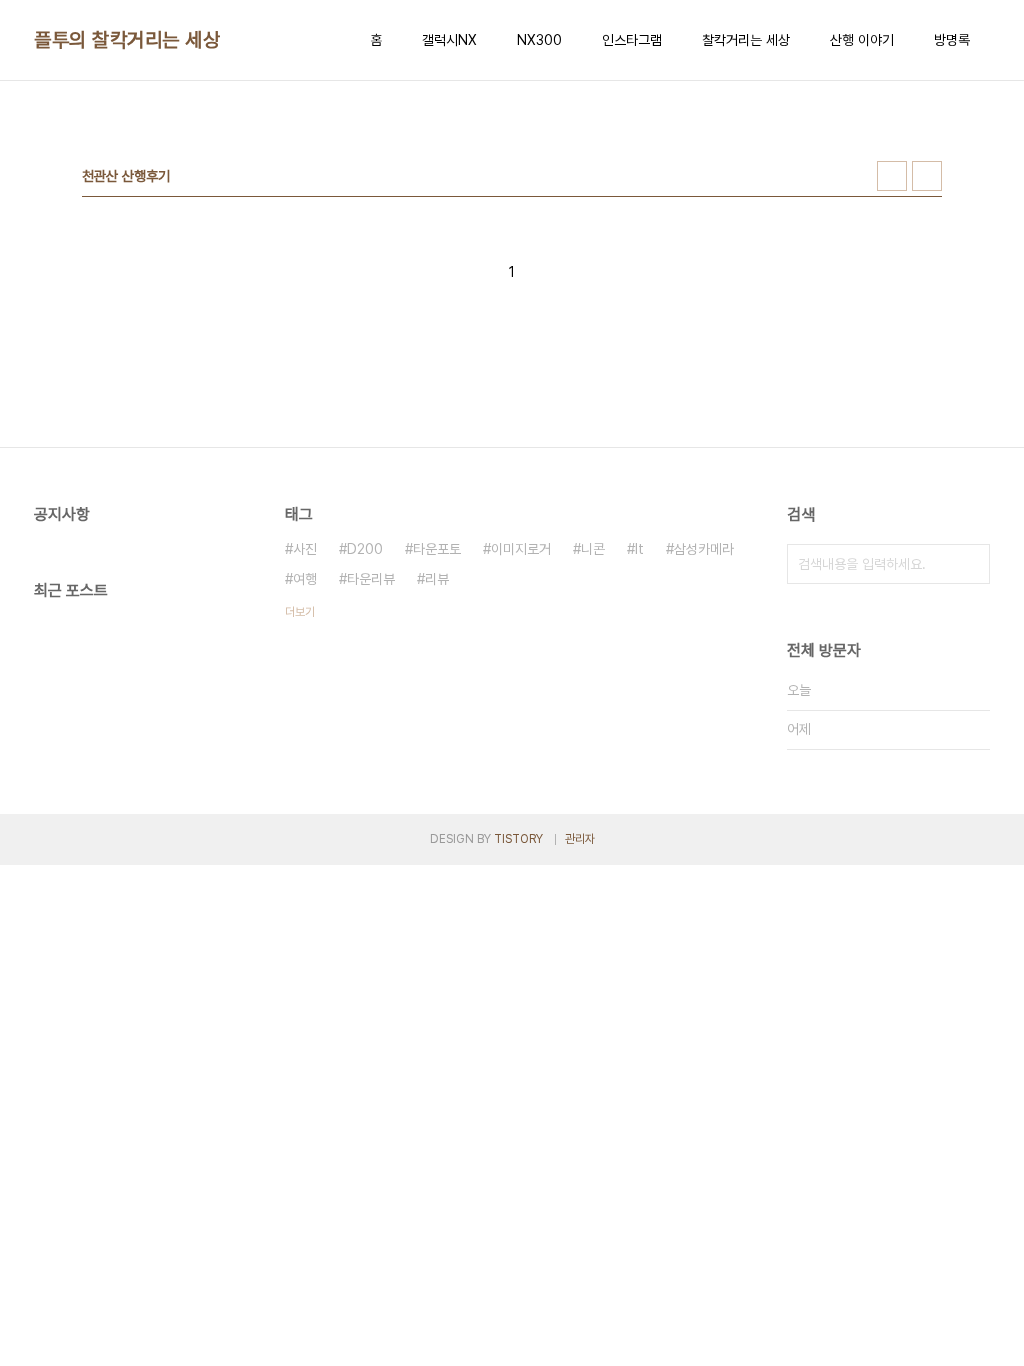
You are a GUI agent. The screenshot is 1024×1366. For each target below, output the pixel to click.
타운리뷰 (371, 579)
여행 (305, 579)
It (639, 549)
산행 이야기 (862, 40)
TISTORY (518, 839)
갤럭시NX (449, 40)
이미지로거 (521, 549)
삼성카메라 (704, 549)
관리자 (580, 839)
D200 (365, 549)
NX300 (539, 40)
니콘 (593, 549)
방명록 (952, 40)
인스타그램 (632, 40)
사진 (305, 549)
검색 (970, 564)
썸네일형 (892, 176)
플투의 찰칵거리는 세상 (127, 40)
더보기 (300, 612)
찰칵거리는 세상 (746, 40)
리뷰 (437, 579)
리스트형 (927, 176)
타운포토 (437, 549)
